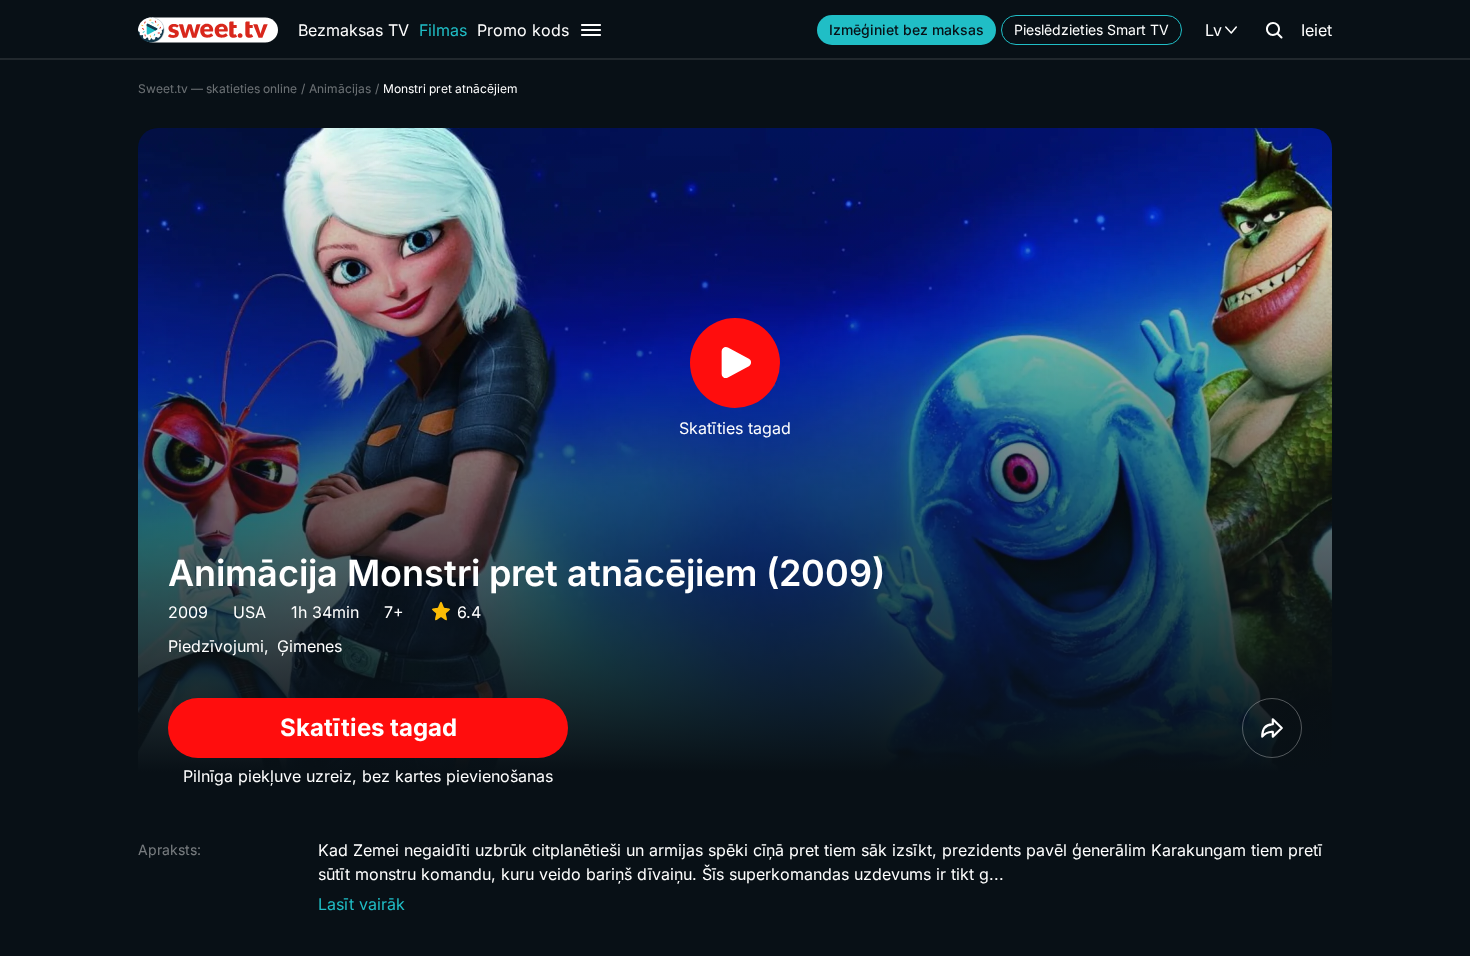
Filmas (443, 30)
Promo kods (523, 30)
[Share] (1272, 728)
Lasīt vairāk (361, 904)
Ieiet (1316, 30)
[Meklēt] (1274, 30)
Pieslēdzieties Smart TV (1091, 29)
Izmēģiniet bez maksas (906, 29)
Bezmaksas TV (353, 30)
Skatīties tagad (368, 727)
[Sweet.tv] (208, 30)
